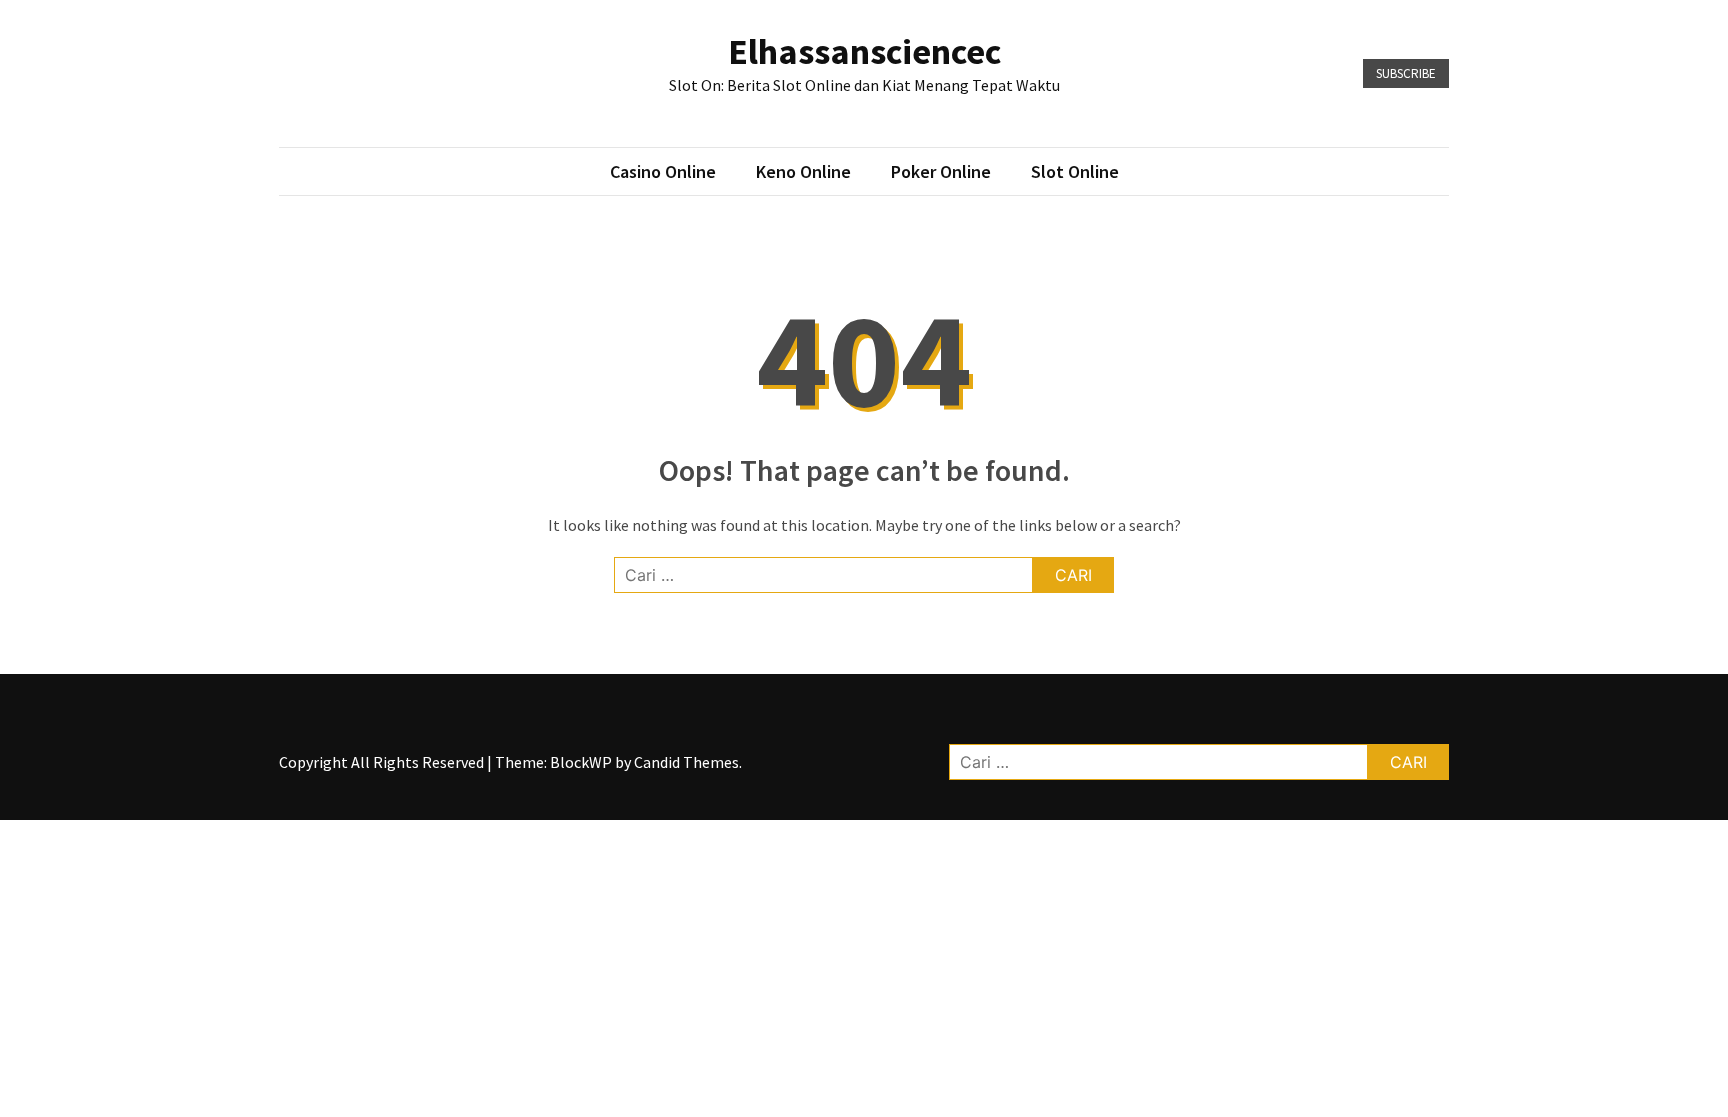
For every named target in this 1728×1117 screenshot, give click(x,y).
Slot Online (1075, 171)
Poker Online (941, 171)
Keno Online (803, 171)
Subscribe (1406, 73)
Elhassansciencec (864, 51)
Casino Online (663, 171)
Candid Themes (686, 762)
